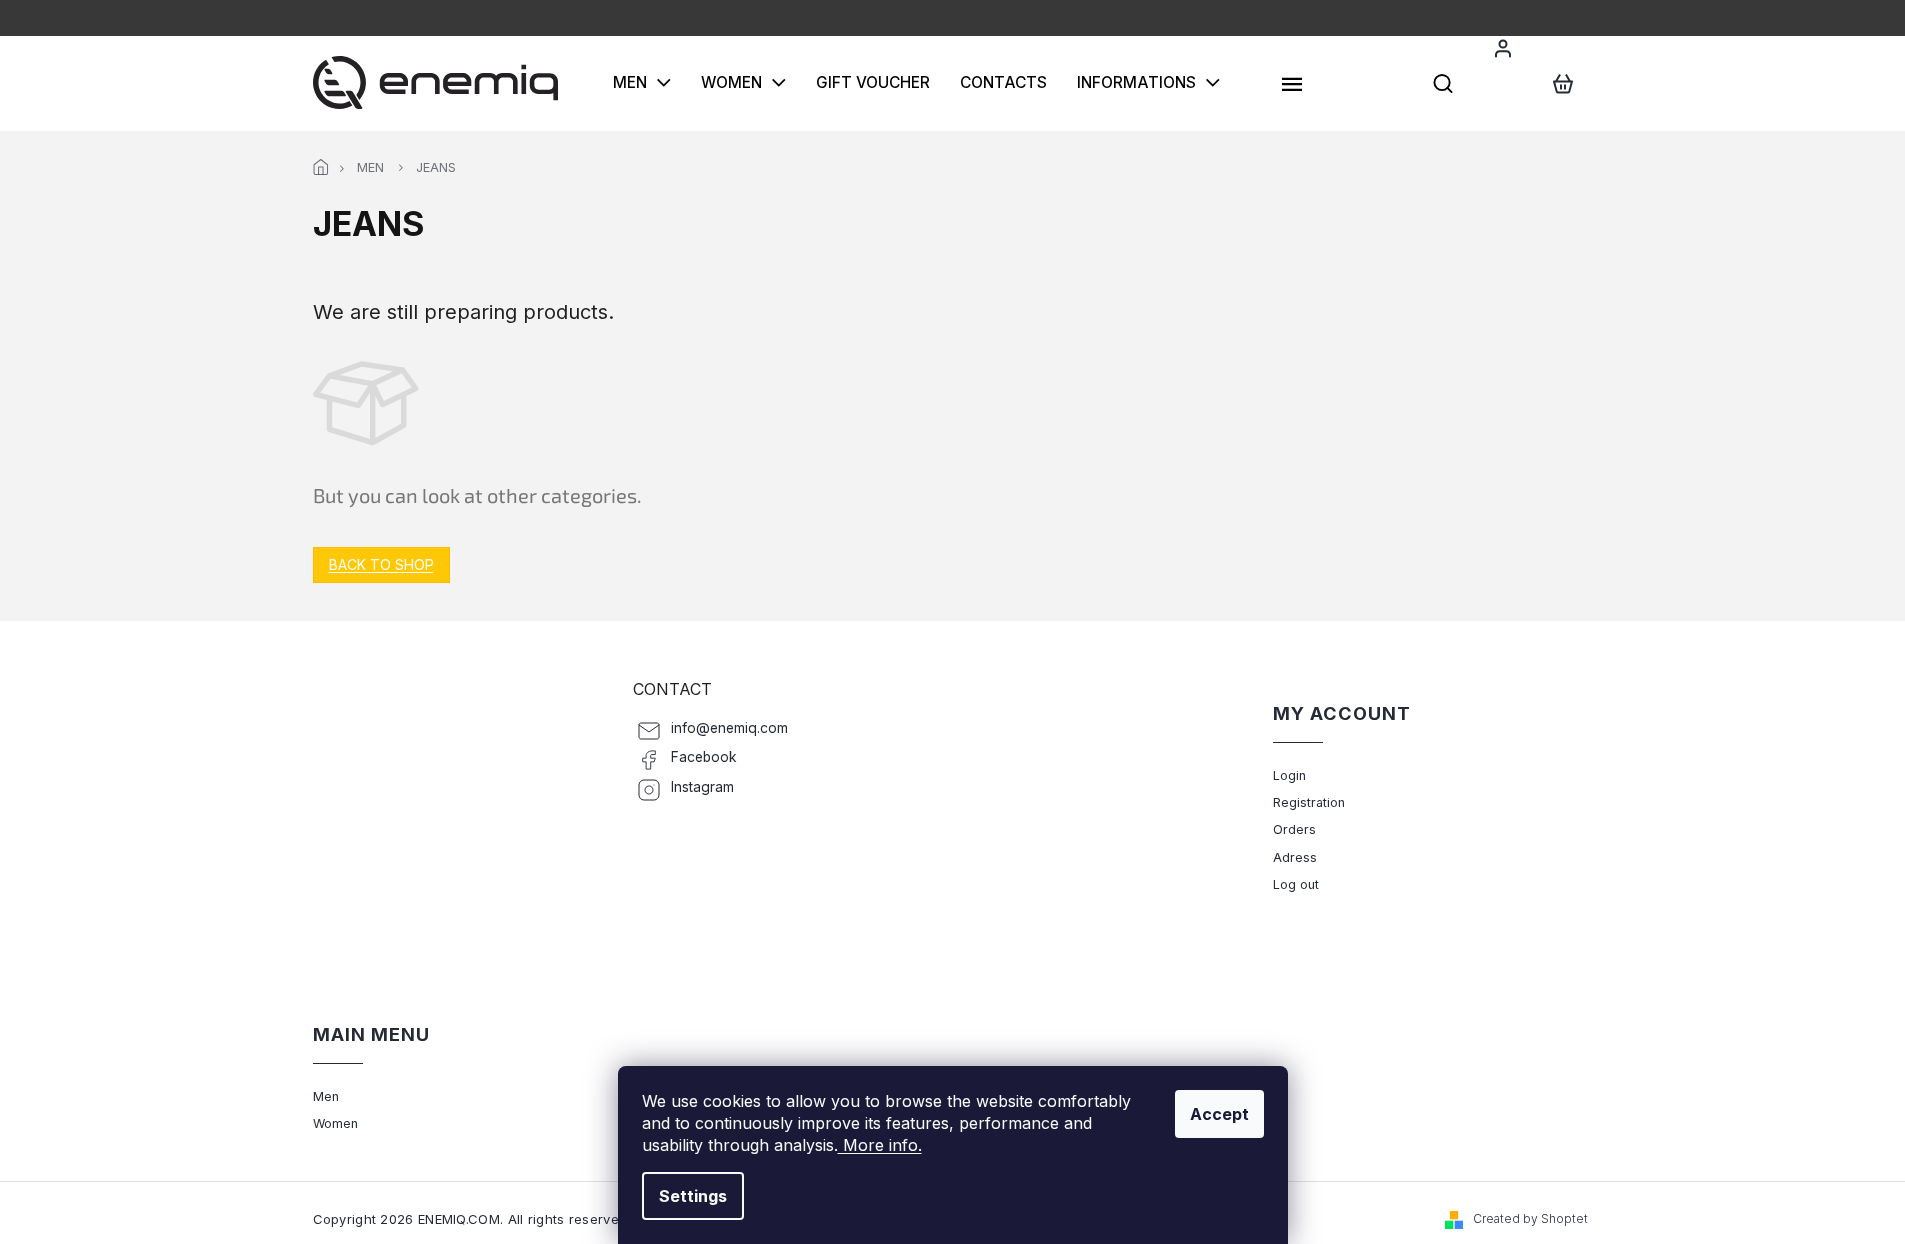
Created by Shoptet (1530, 1218)
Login (1289, 775)
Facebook (704, 757)
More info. (880, 1145)
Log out (1296, 884)
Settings (693, 1196)
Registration (1309, 802)
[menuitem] (642, 83)
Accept (1219, 1114)
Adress (1295, 857)
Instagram (702, 787)
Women (335, 1123)
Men (326, 1096)
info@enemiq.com (729, 728)
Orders (1294, 829)
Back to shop (381, 564)
